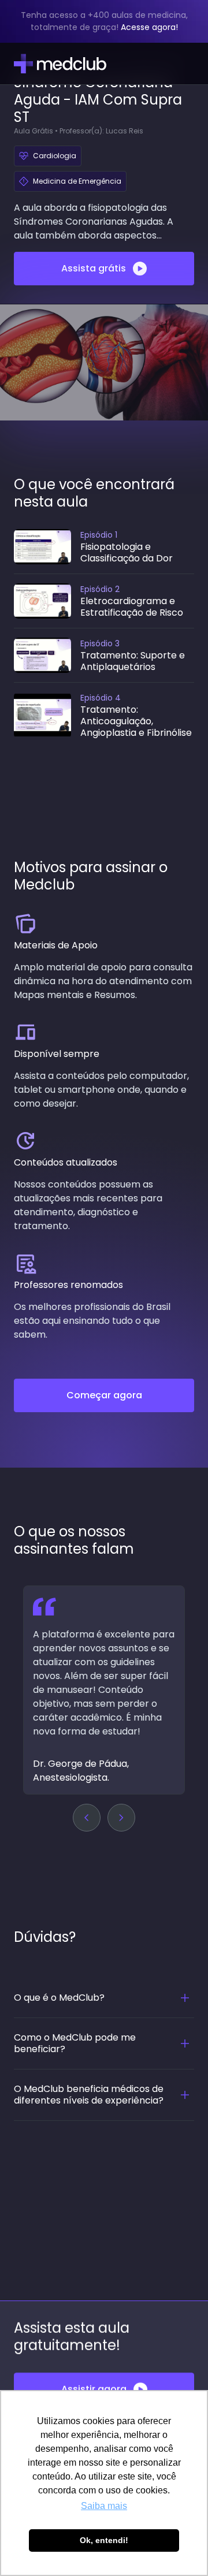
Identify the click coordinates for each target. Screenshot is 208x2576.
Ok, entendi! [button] (104, 2540)
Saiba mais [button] (104, 2506)
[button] (87, 1818)
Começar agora (104, 1395)
